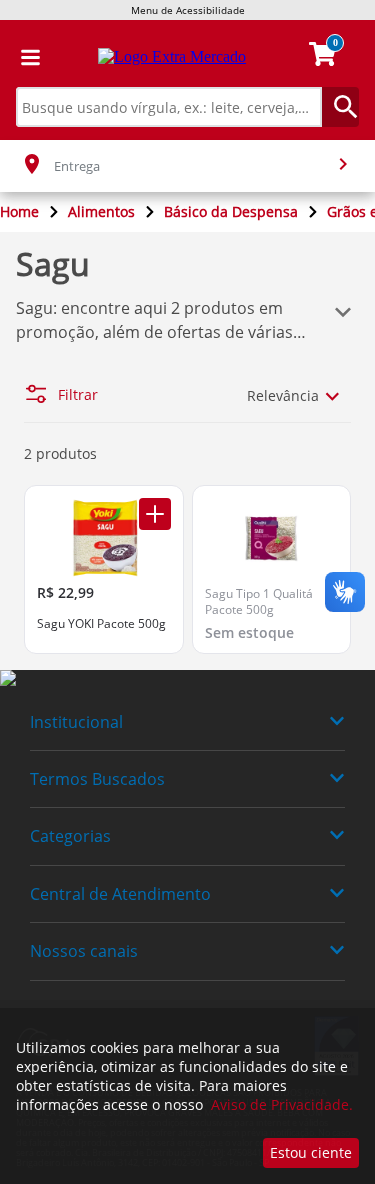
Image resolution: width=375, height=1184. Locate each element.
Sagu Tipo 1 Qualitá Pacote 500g (259, 601)
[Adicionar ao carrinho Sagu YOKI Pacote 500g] (155, 514)
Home (19, 211)
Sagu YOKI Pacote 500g (101, 624)
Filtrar (78, 395)
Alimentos (101, 211)
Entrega (77, 166)
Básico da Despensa (231, 211)
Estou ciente (311, 1152)
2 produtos (60, 453)
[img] (187, 679)
